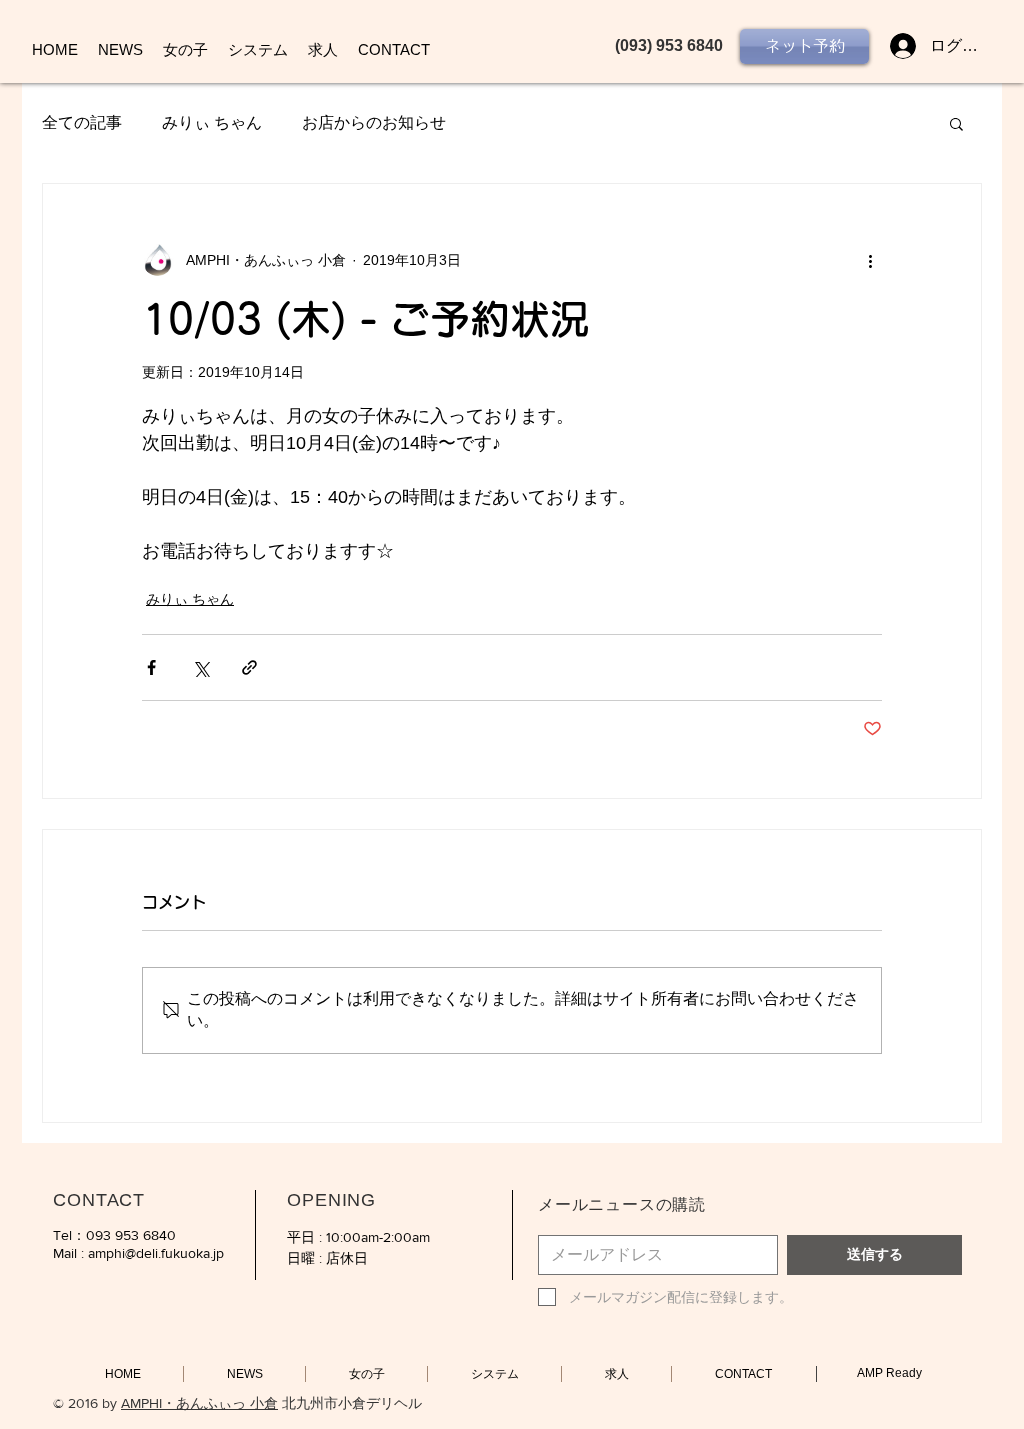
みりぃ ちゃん (212, 122)
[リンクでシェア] (249, 667)
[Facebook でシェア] (151, 667)
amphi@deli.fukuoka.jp (156, 1253)
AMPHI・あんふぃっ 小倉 (199, 1403)
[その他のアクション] (870, 260)
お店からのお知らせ (374, 122)
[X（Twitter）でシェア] (200, 667)
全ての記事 (82, 122)
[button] (956, 123)
